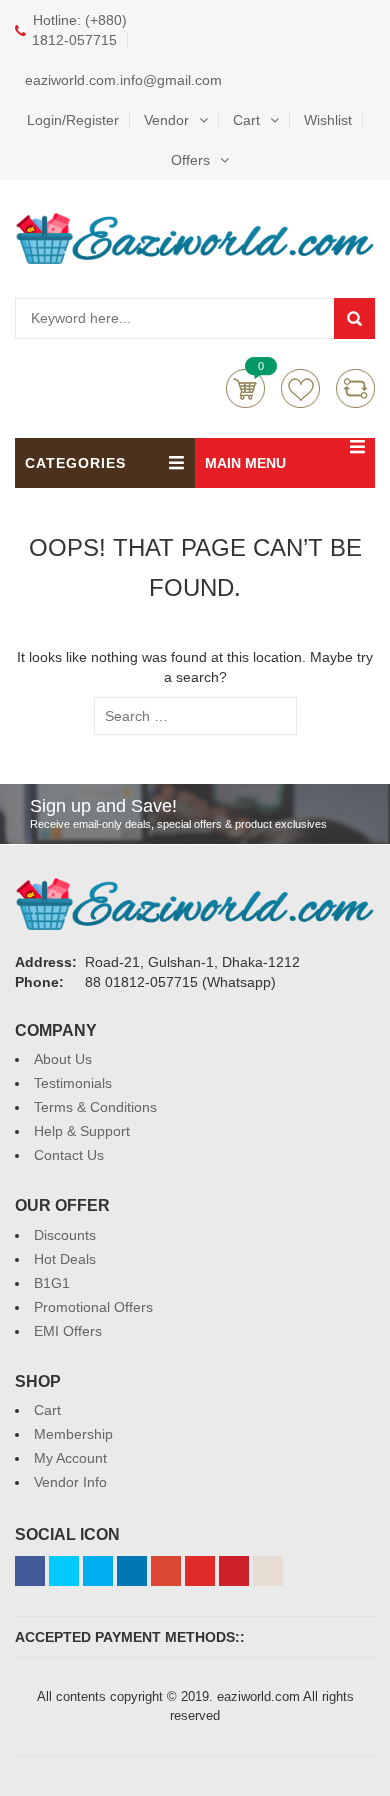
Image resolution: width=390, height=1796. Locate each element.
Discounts (65, 1235)
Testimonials (73, 1083)
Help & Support (82, 1131)
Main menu (245, 463)
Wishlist (328, 120)
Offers (190, 160)
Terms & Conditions (95, 1107)
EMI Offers (68, 1331)
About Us (63, 1059)
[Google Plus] (166, 1571)
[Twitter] (64, 1571)
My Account (70, 1458)
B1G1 (52, 1283)
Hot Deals (65, 1259)
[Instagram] (268, 1571)
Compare (355, 388)
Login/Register (73, 120)
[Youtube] (200, 1571)
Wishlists (300, 388)
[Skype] (98, 1571)
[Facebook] (30, 1571)
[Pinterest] (234, 1571)
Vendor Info (70, 1482)
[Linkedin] (132, 1571)
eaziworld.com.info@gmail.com (123, 80)
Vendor (166, 120)
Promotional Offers (93, 1307)
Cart (246, 120)
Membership (73, 1434)
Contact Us (69, 1155)
